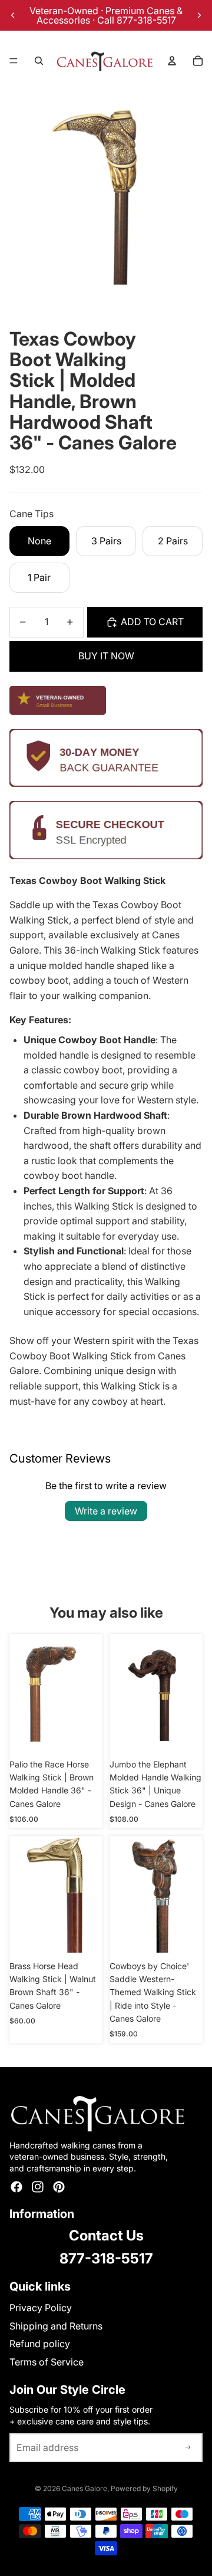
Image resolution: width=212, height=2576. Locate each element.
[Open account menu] (172, 61)
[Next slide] (199, 15)
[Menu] (14, 61)
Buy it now (106, 656)
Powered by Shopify (144, 2488)
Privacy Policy (41, 2308)
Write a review (106, 1511)
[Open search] (39, 61)
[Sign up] (188, 2448)
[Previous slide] (13, 15)
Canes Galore (85, 2488)
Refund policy (40, 2344)
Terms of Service (47, 2362)
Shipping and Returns (56, 2326)
